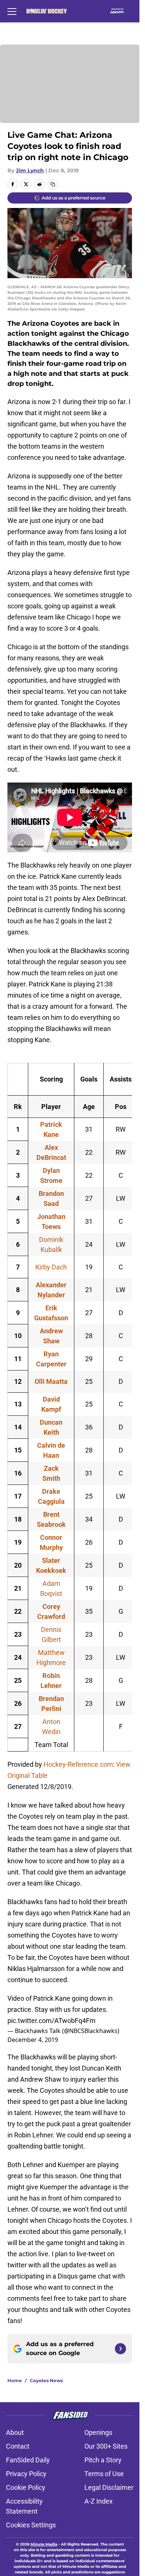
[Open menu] (12, 11)
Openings (98, 2432)
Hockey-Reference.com (78, 1764)
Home (15, 2380)
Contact (18, 2446)
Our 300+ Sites (106, 2446)
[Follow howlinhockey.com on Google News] (120, 2349)
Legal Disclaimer (109, 2487)
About (15, 2432)
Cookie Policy (26, 2487)
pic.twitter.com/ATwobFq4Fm (51, 2021)
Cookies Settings (31, 2525)
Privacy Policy (26, 2474)
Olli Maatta (51, 1381)
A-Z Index (99, 2501)
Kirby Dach (51, 1267)
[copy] (53, 184)
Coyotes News (46, 2380)
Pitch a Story (103, 2460)
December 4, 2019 (33, 2040)
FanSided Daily (28, 2460)
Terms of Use (104, 2474)
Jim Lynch (30, 170)
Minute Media (44, 2544)
